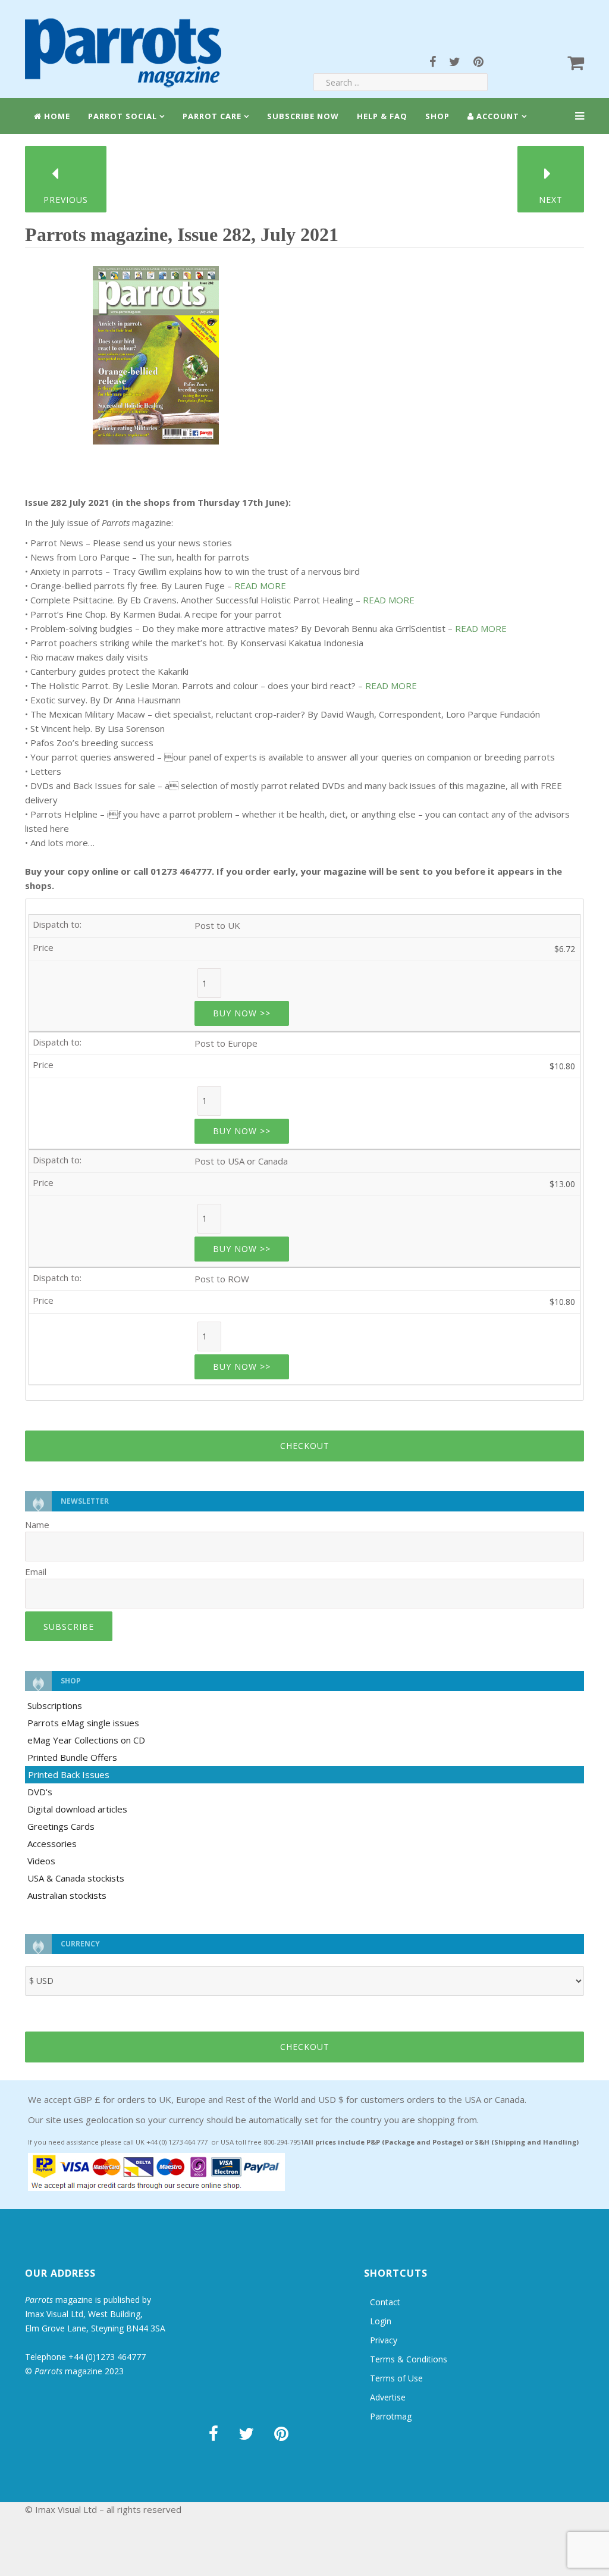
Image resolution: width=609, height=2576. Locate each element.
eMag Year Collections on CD (86, 1740)
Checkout (305, 1446)
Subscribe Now (303, 116)
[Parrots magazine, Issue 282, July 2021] (156, 351)
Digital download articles (77, 1809)
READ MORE (260, 586)
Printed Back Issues (69, 1774)
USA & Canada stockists (76, 1878)
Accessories (52, 1843)
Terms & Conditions (409, 2359)
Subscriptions (55, 1705)
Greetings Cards (61, 1826)
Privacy (384, 2340)
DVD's (40, 1792)
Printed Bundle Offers (72, 1757)
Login (381, 2321)
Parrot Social (123, 116)
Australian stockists (67, 1895)
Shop (437, 116)
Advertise (388, 2397)
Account (497, 116)
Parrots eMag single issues (83, 1723)
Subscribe (69, 1627)
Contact (385, 2302)
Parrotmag (391, 2416)
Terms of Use (396, 2378)
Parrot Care (212, 116)
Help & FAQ (382, 116)
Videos (41, 1861)
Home (56, 116)
